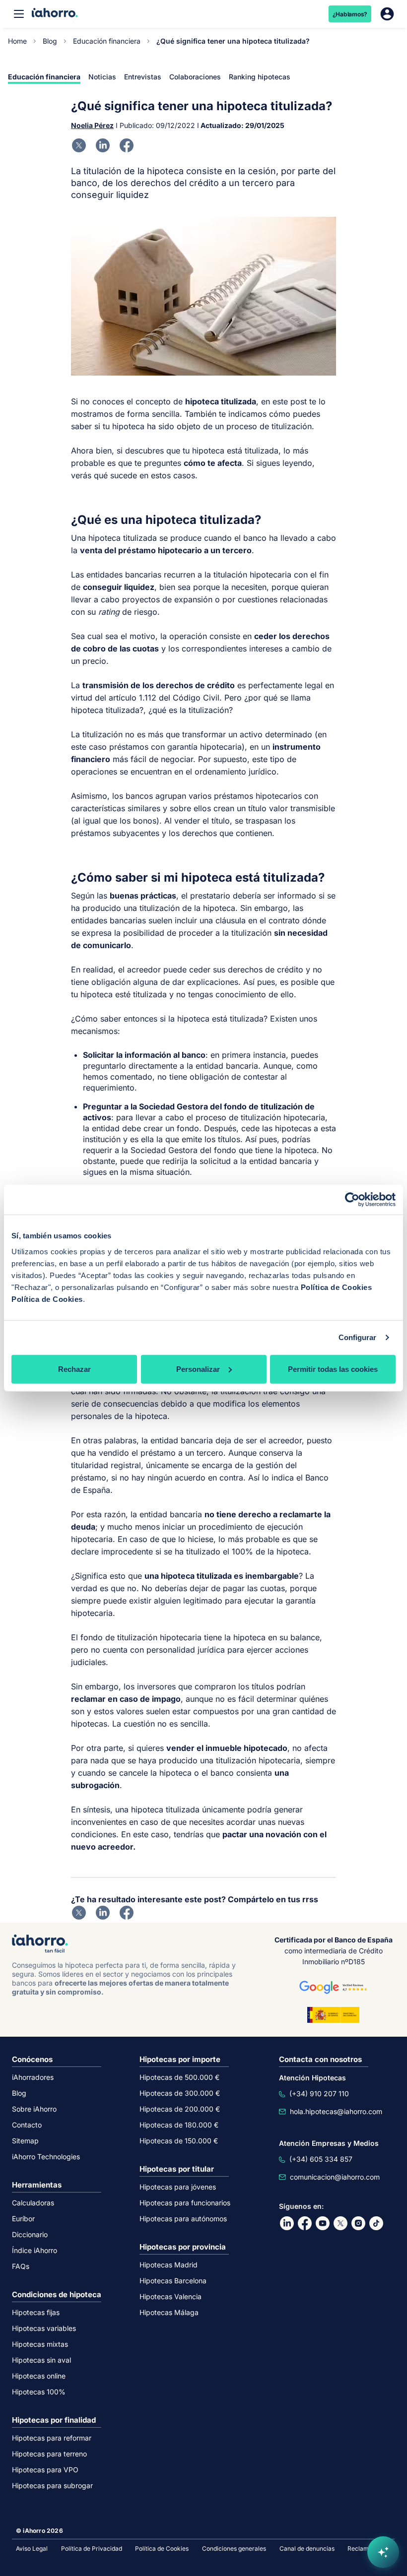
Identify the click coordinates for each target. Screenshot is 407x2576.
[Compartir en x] (79, 145)
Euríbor (23, 2219)
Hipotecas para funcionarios (185, 2203)
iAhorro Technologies (46, 2157)
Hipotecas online (39, 2376)
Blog (50, 41)
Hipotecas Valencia (170, 2296)
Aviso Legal (32, 2548)
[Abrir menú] (19, 14)
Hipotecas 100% (39, 2392)
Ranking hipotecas (260, 77)
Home (17, 41)
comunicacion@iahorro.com (335, 2177)
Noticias (102, 77)
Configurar (358, 1337)
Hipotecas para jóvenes (178, 2187)
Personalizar (198, 1369)
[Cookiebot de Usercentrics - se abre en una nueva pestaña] (352, 1200)
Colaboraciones (195, 77)
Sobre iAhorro (34, 2109)
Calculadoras (33, 2203)
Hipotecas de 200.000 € (180, 2109)
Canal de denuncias (307, 2548)
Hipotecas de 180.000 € (179, 2125)
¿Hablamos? (350, 14)
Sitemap (25, 2141)
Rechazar (74, 1369)
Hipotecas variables (44, 2328)
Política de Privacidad (92, 2548)
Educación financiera (107, 41)
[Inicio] (55, 14)
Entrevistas (143, 77)
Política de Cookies (337, 1287)
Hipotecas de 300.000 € (180, 2093)
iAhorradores (33, 2077)
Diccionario (30, 2234)
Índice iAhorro (34, 2250)
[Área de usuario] (387, 14)
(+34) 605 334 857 (321, 2159)
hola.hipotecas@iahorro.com (336, 2111)
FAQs (21, 2266)
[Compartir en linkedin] (103, 145)
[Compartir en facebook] (127, 145)
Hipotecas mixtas (40, 2344)
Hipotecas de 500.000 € (179, 2077)
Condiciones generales (234, 2548)
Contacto (27, 2125)
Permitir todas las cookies (333, 1369)
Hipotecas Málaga (169, 2312)
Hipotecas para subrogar (52, 2485)
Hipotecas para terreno (49, 2454)
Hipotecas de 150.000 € (179, 2141)
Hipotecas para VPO (45, 2470)
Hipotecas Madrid (169, 2265)
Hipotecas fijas (36, 2312)
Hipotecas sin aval (41, 2360)
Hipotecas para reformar (52, 2438)
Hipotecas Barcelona (173, 2281)
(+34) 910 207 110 (319, 2093)
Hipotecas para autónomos (183, 2219)
